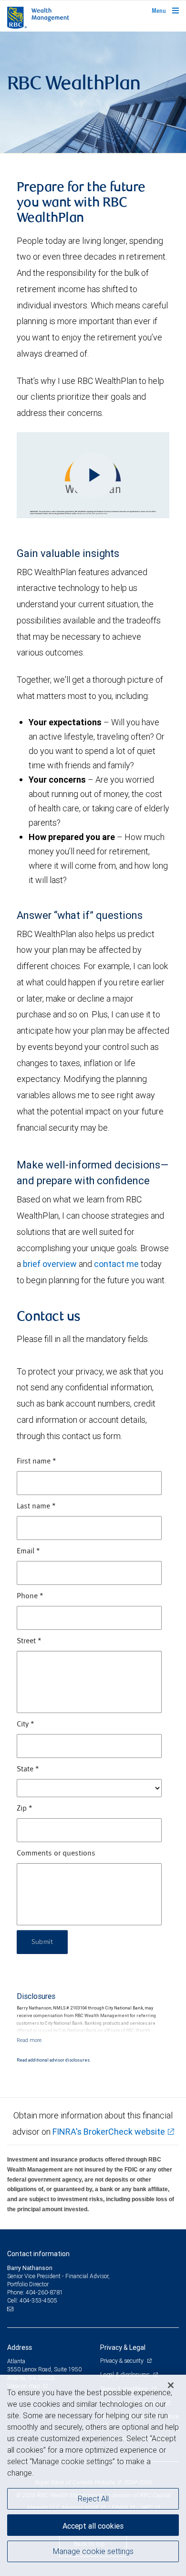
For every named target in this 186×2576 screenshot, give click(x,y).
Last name (36, 1506)
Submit (42, 1942)
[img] (93, 93)
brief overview (50, 1264)
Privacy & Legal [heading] (123, 2347)
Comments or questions (56, 1854)
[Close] (171, 2385)
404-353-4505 (38, 2300)
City (26, 1725)
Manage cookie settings (93, 2551)
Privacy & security (122, 2361)
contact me (116, 1264)
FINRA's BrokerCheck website (109, 2132)
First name (36, 1462)
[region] (93, 2475)
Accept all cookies (93, 2526)
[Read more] (29, 2040)
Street (29, 1641)
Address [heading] (20, 2347)
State (28, 1769)
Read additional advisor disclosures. (54, 2060)
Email (28, 1551)
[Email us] (11, 2309)
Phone (30, 1596)
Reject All (93, 2499)
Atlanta (16, 2361)
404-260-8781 (44, 2292)
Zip (25, 1809)
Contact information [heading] (38, 2254)
